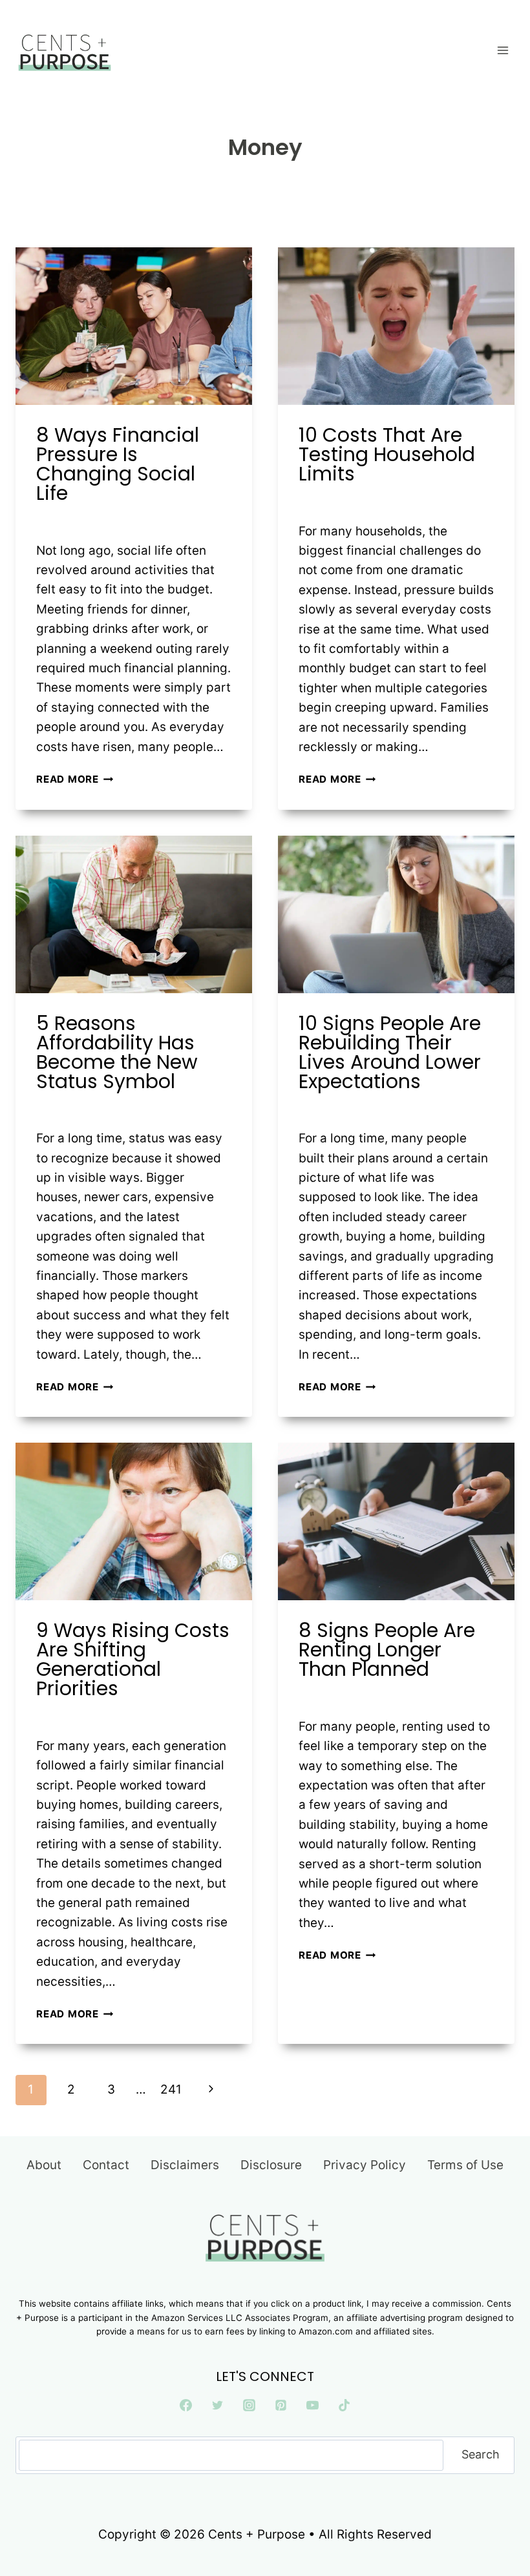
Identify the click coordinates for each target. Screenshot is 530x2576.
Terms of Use (465, 2165)
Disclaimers (185, 2165)
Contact (106, 2165)
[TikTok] (344, 2405)
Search (481, 2454)
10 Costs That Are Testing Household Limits (387, 454)
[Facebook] (186, 2405)
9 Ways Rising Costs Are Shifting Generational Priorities (133, 1659)
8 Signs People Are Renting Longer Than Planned (387, 1650)
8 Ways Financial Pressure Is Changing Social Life (118, 464)
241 (171, 2089)
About (44, 2165)
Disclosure (271, 2165)
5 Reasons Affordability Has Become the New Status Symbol (117, 1052)
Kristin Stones (83, 520)
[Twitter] (218, 2405)
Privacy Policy (365, 2165)
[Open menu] (503, 50)
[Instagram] (249, 2405)
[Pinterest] (281, 2405)
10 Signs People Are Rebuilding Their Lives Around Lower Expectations (390, 1052)
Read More (75, 779)
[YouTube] (312, 2405)
